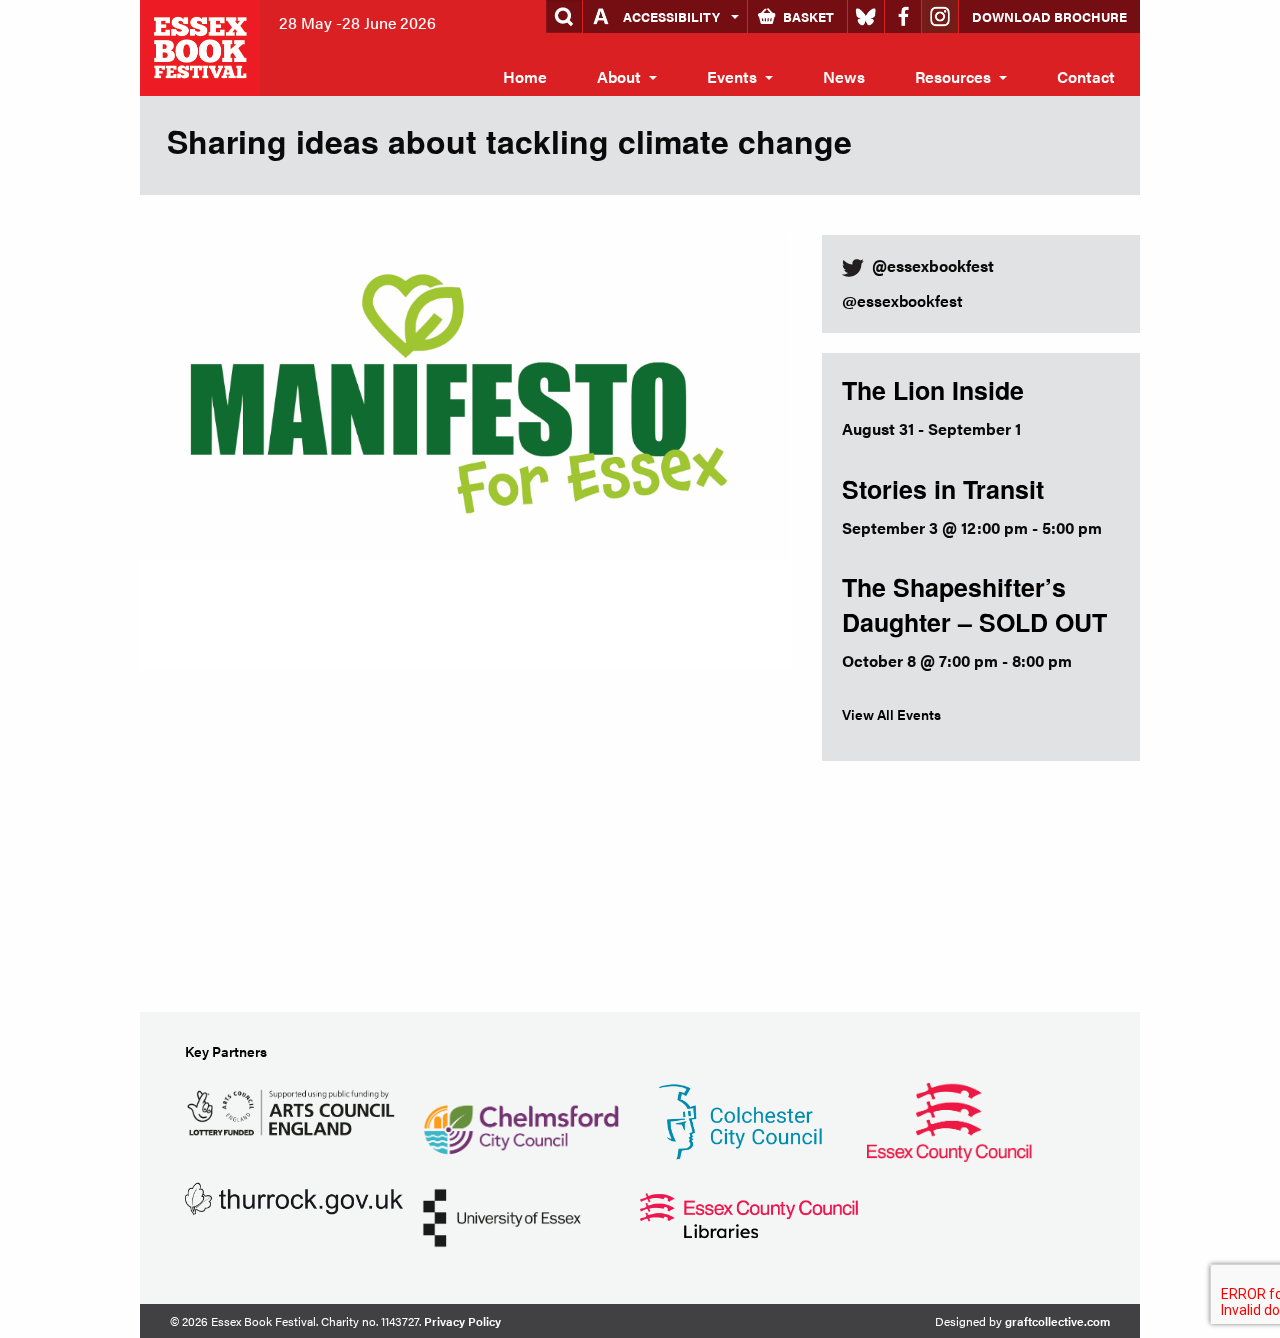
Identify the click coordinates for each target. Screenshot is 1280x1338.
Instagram (940, 16)
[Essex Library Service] (749, 1213)
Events (732, 76)
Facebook (903, 16)
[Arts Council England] (294, 1109)
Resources (953, 76)
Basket (808, 16)
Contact (1086, 76)
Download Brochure (1049, 16)
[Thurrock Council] (294, 1196)
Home (525, 76)
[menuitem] (525, 77)
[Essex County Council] (949, 1119)
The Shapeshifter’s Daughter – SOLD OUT (974, 604)
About (619, 76)
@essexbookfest (902, 300)
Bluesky (866, 16)
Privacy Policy (462, 1321)
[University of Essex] (502, 1215)
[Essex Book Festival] (202, 45)
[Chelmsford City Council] (520, 1119)
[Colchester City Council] (740, 1119)
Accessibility (671, 16)
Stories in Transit (943, 489)
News (844, 76)
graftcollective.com (1057, 1321)
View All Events (891, 714)
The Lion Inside (933, 390)
